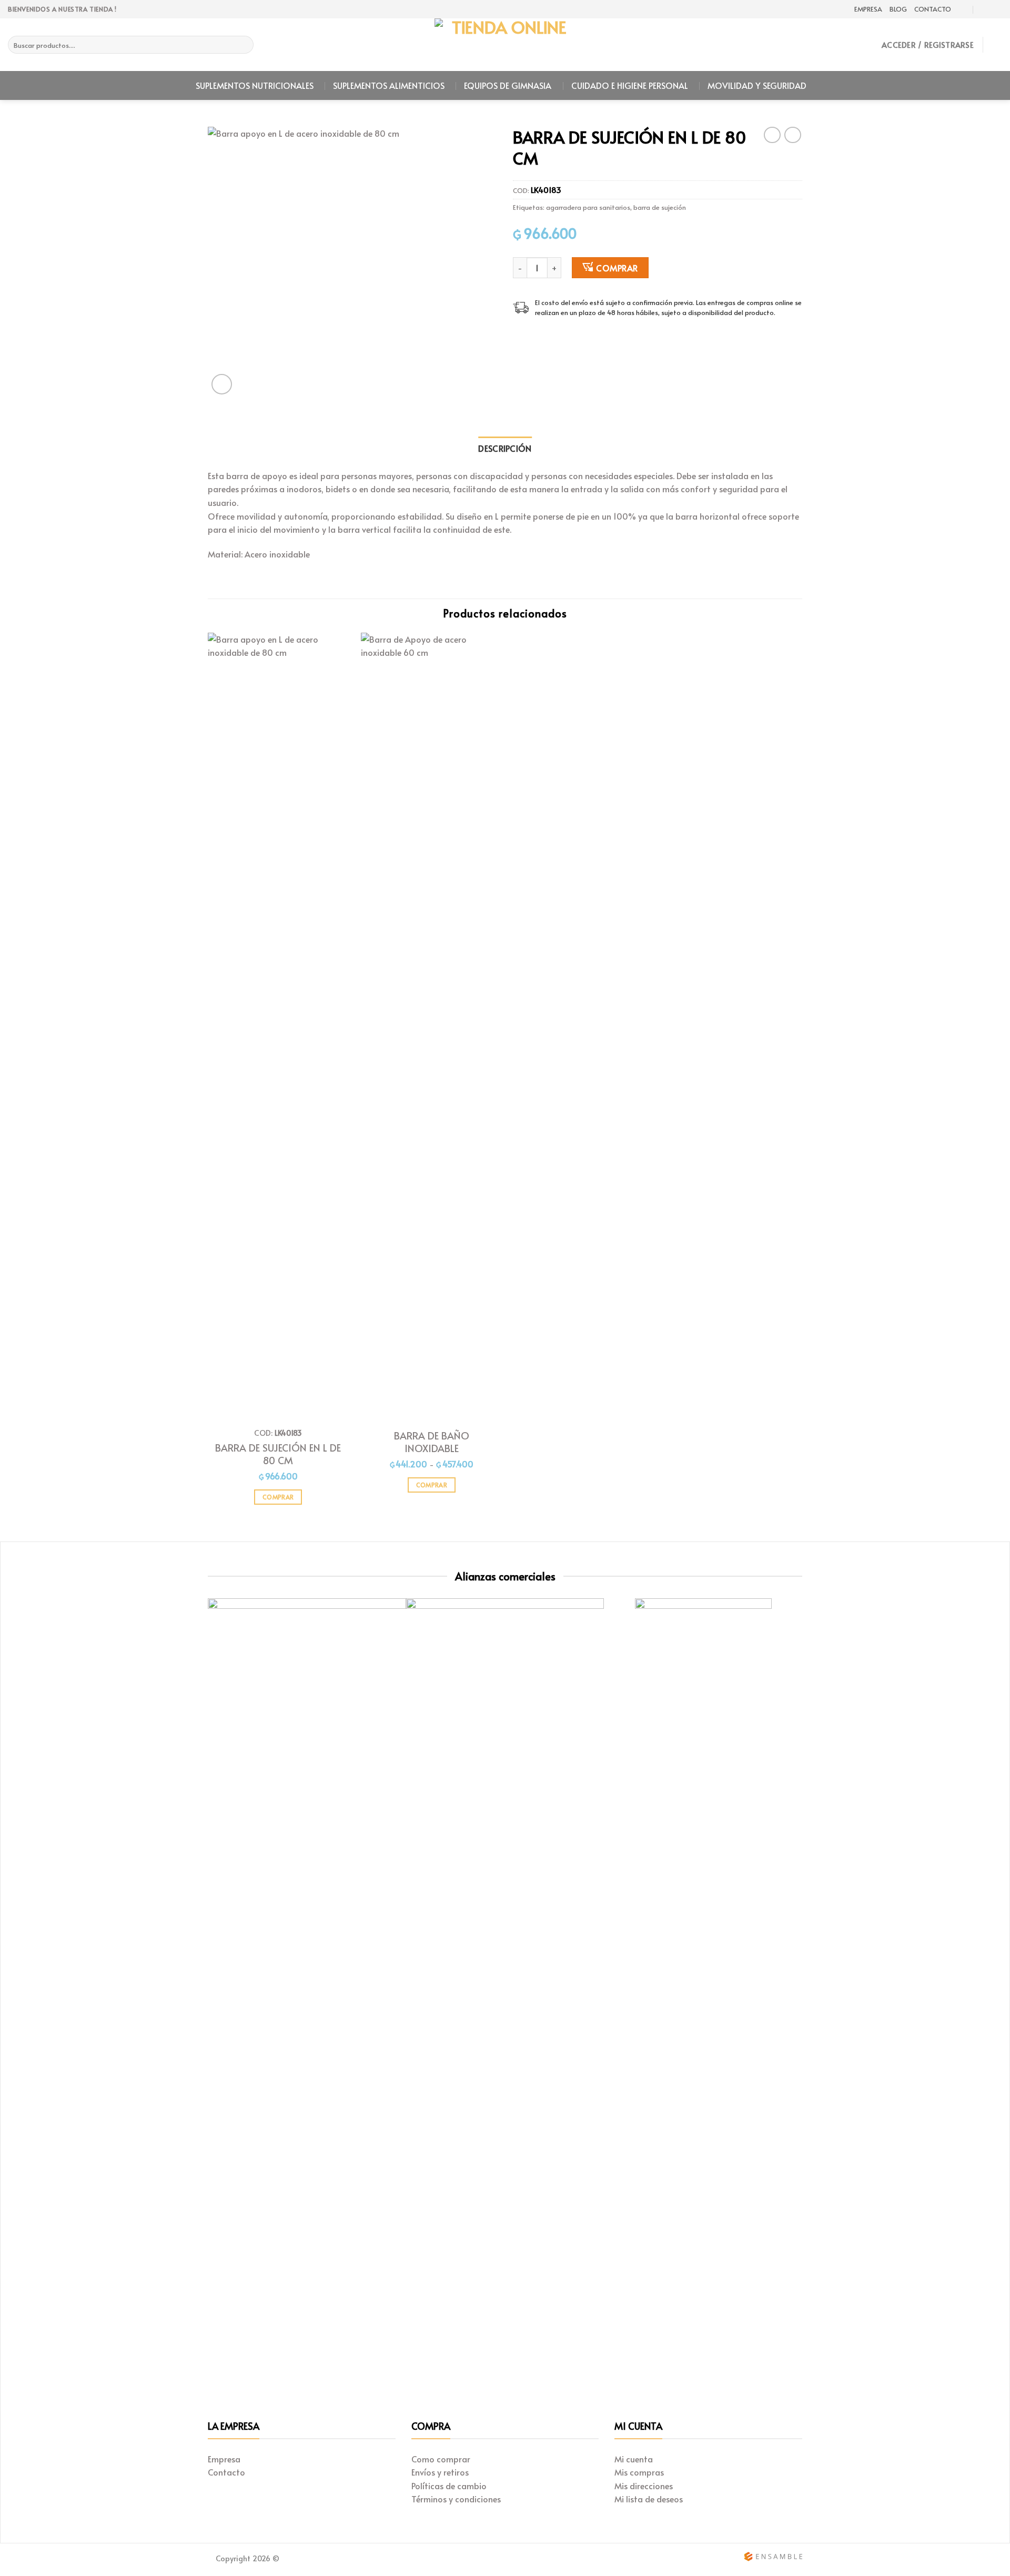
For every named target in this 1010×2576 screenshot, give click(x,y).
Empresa (868, 9)
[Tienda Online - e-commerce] (505, 45)
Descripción (505, 448)
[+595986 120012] (984, 9)
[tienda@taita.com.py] (963, 9)
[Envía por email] (545, 337)
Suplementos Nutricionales (255, 85)
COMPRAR (617, 268)
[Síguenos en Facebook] (997, 9)
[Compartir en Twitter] (532, 337)
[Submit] (244, 45)
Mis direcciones (644, 2486)
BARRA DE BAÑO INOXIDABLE (432, 1442)
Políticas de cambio (449, 2486)
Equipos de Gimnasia (508, 85)
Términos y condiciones (456, 2499)
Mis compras (639, 2472)
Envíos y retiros (440, 2472)
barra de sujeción (660, 207)
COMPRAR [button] (278, 1497)
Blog (898, 9)
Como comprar (441, 2459)
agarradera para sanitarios (588, 207)
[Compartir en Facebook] (519, 337)
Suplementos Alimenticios (389, 85)
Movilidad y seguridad (757, 85)
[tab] (505, 449)
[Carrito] (997, 45)
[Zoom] (222, 384)
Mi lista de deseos (649, 2499)
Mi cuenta (634, 2459)
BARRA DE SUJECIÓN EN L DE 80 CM (278, 1454)
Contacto (933, 9)
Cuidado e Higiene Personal (630, 85)
